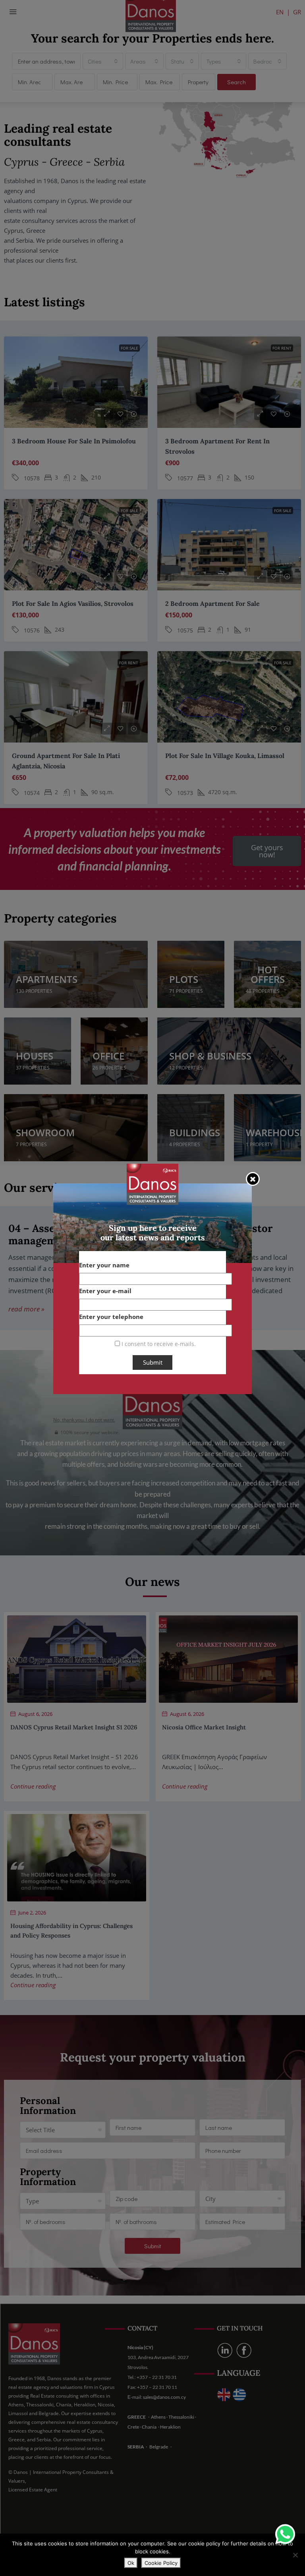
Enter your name (104, 1265)
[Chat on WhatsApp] (285, 2534)
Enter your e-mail (105, 1291)
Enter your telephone (111, 1317)
